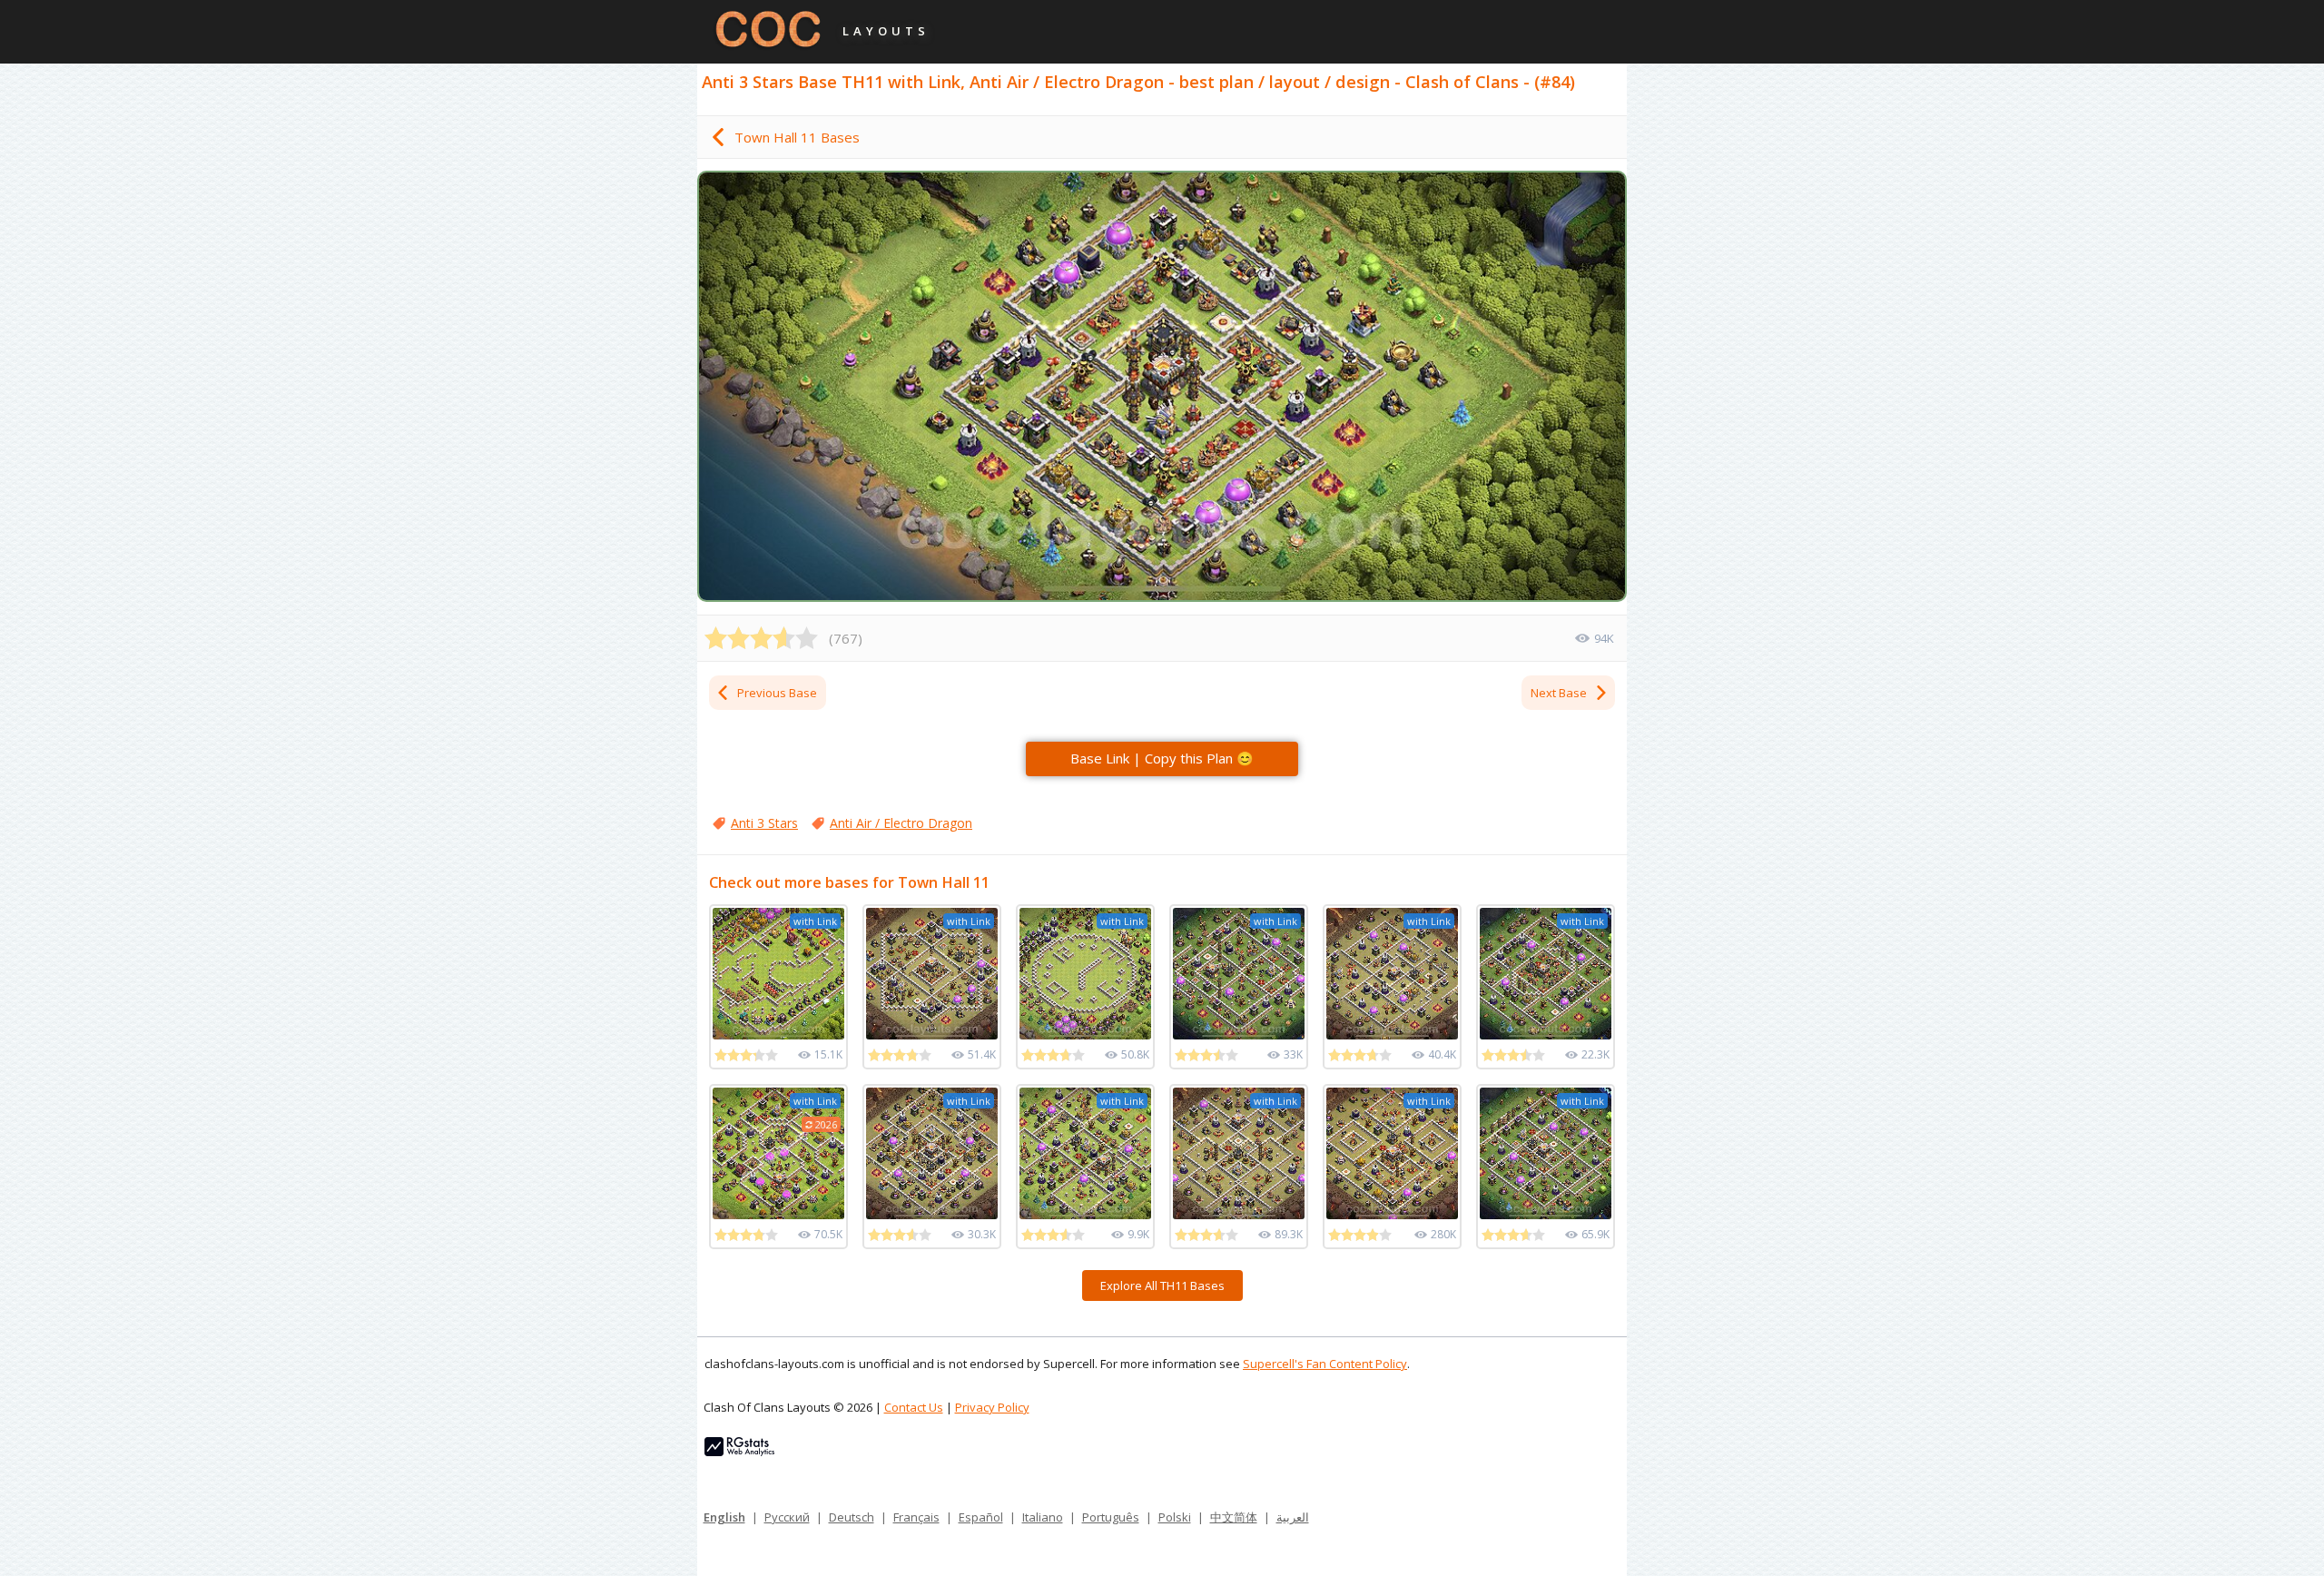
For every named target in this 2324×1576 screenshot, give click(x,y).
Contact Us (914, 1407)
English (724, 1517)
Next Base (1559, 693)
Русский (787, 1517)
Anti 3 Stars (764, 823)
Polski (1175, 1517)
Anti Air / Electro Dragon (901, 823)
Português (1111, 1517)
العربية (1293, 1517)
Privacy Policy (992, 1407)
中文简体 (1234, 1517)
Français (916, 1517)
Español (981, 1517)
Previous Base (777, 693)
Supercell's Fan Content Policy (1325, 1364)
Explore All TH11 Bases (1162, 1285)
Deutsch (852, 1517)
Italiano (1043, 1517)
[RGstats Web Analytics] (739, 1452)
